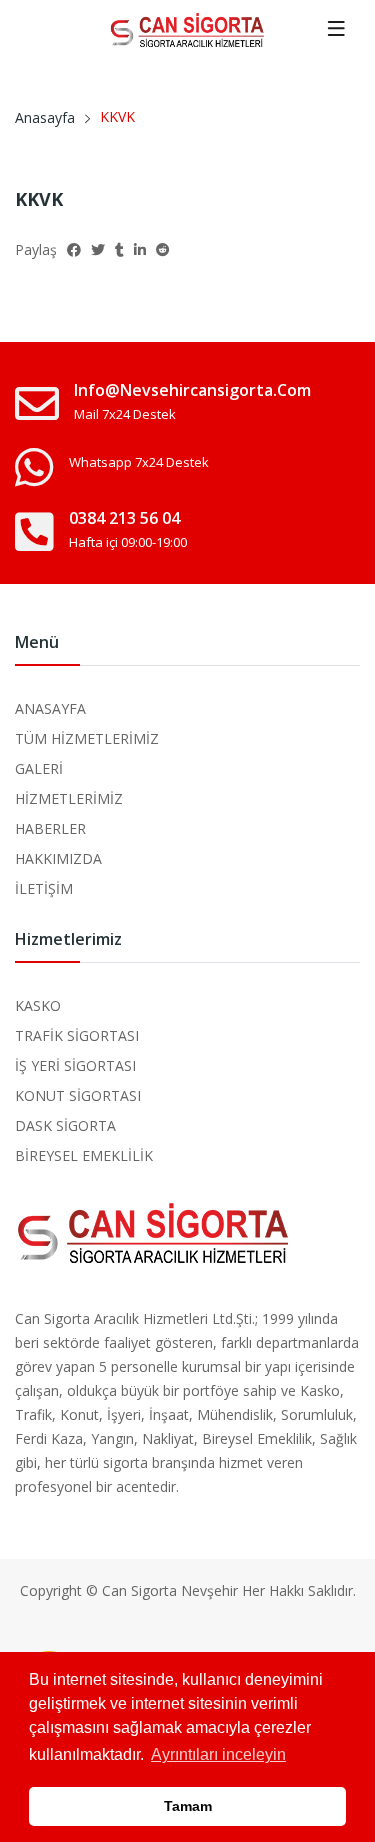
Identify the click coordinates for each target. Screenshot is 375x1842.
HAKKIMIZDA (58, 858)
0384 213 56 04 (124, 518)
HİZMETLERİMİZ (69, 798)
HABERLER (50, 828)
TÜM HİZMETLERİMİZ (87, 738)
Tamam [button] (188, 1806)
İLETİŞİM (44, 888)
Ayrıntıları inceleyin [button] (218, 1754)
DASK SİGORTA (65, 1125)
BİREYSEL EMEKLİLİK (84, 1155)
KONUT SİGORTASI (78, 1095)
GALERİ (39, 768)
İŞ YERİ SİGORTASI (75, 1065)
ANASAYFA (50, 708)
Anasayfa (45, 117)
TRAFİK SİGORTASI (77, 1035)
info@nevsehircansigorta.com (192, 390)
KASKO (38, 1005)
